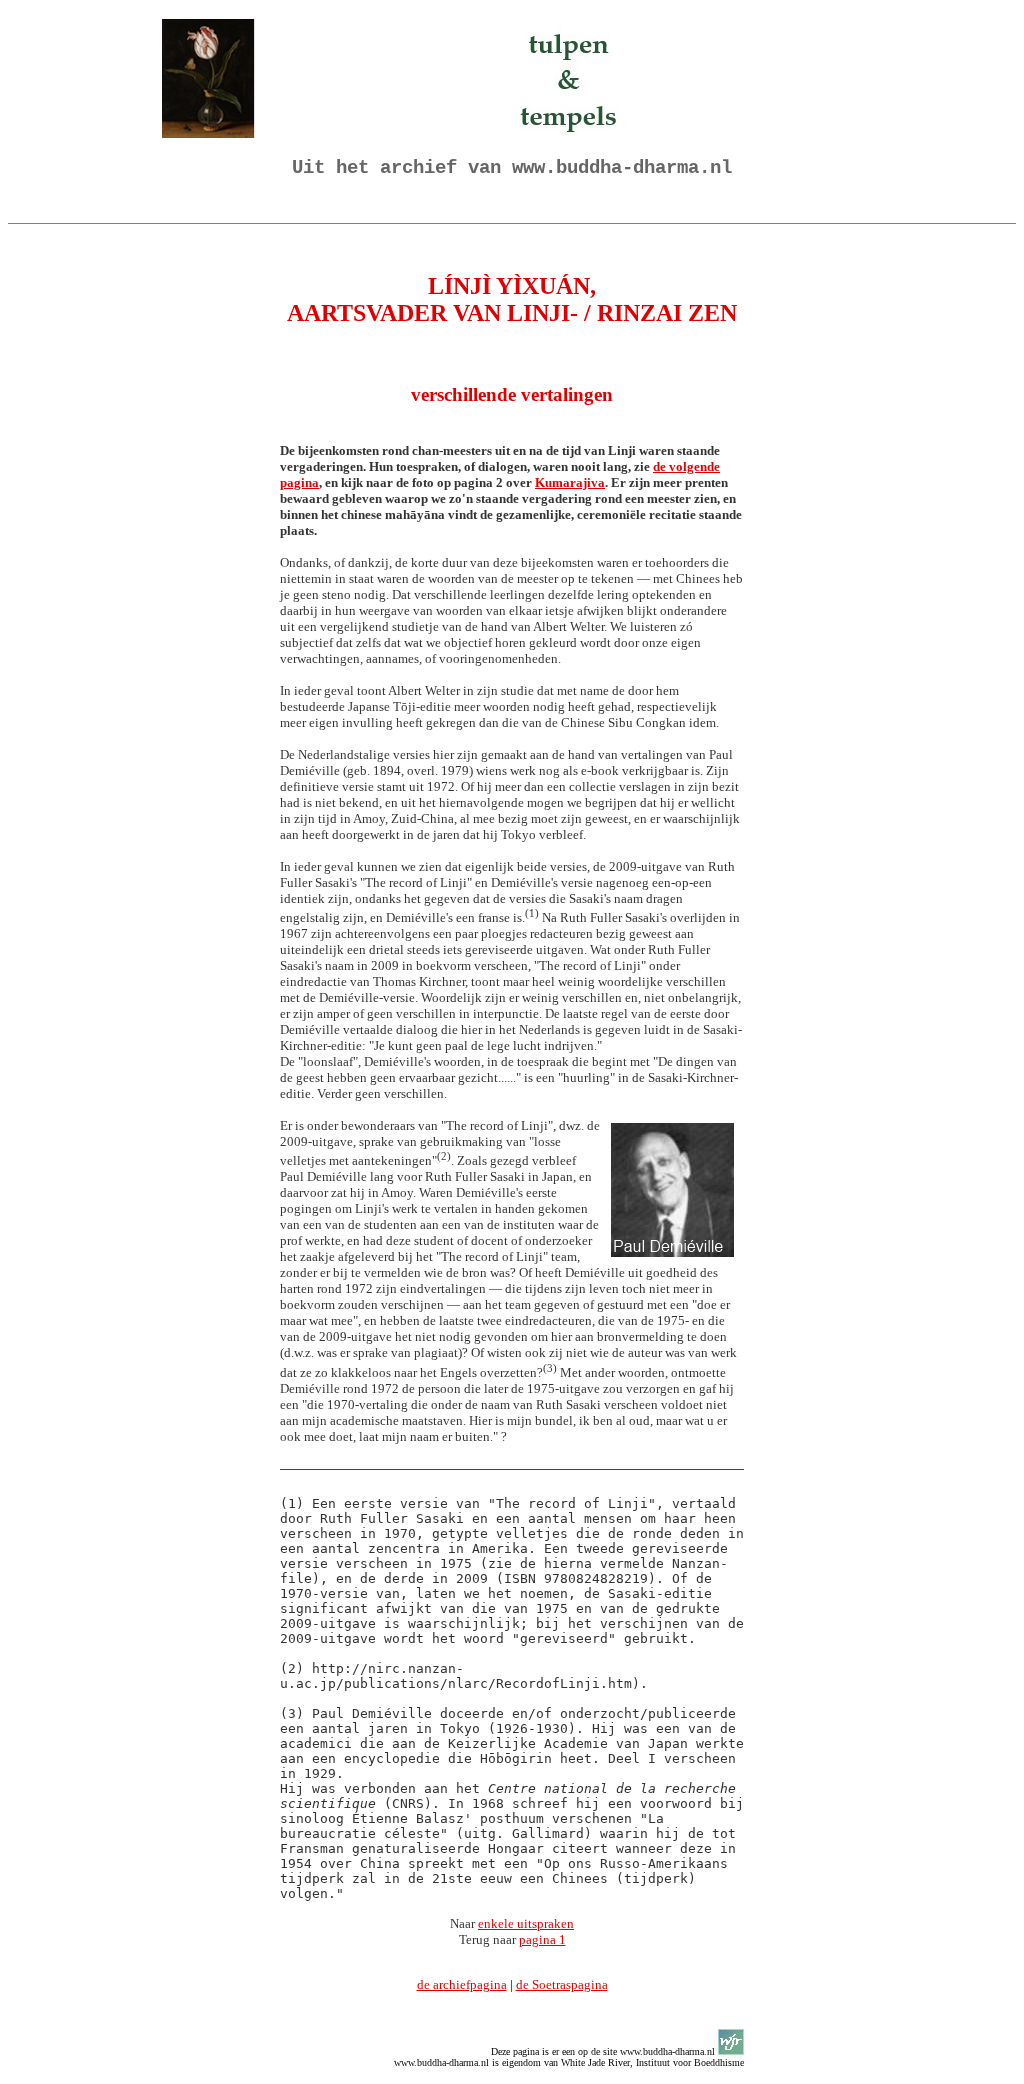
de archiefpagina (462, 1984)
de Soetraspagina (562, 1984)
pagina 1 (542, 1939)
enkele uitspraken (526, 1923)
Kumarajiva (570, 482)
